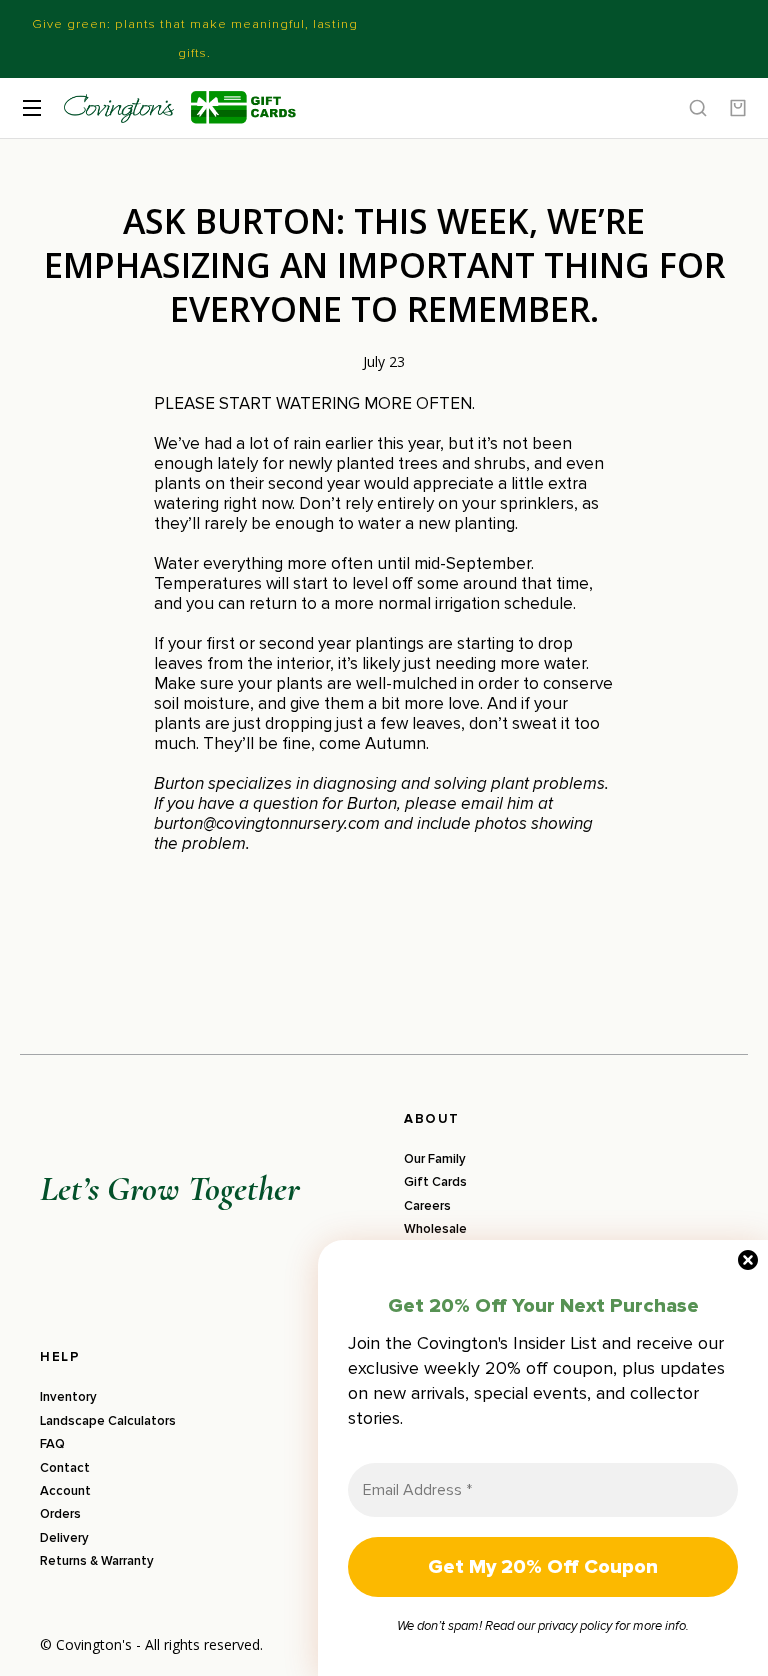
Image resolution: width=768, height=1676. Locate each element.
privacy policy (575, 1626)
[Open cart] (738, 108)
